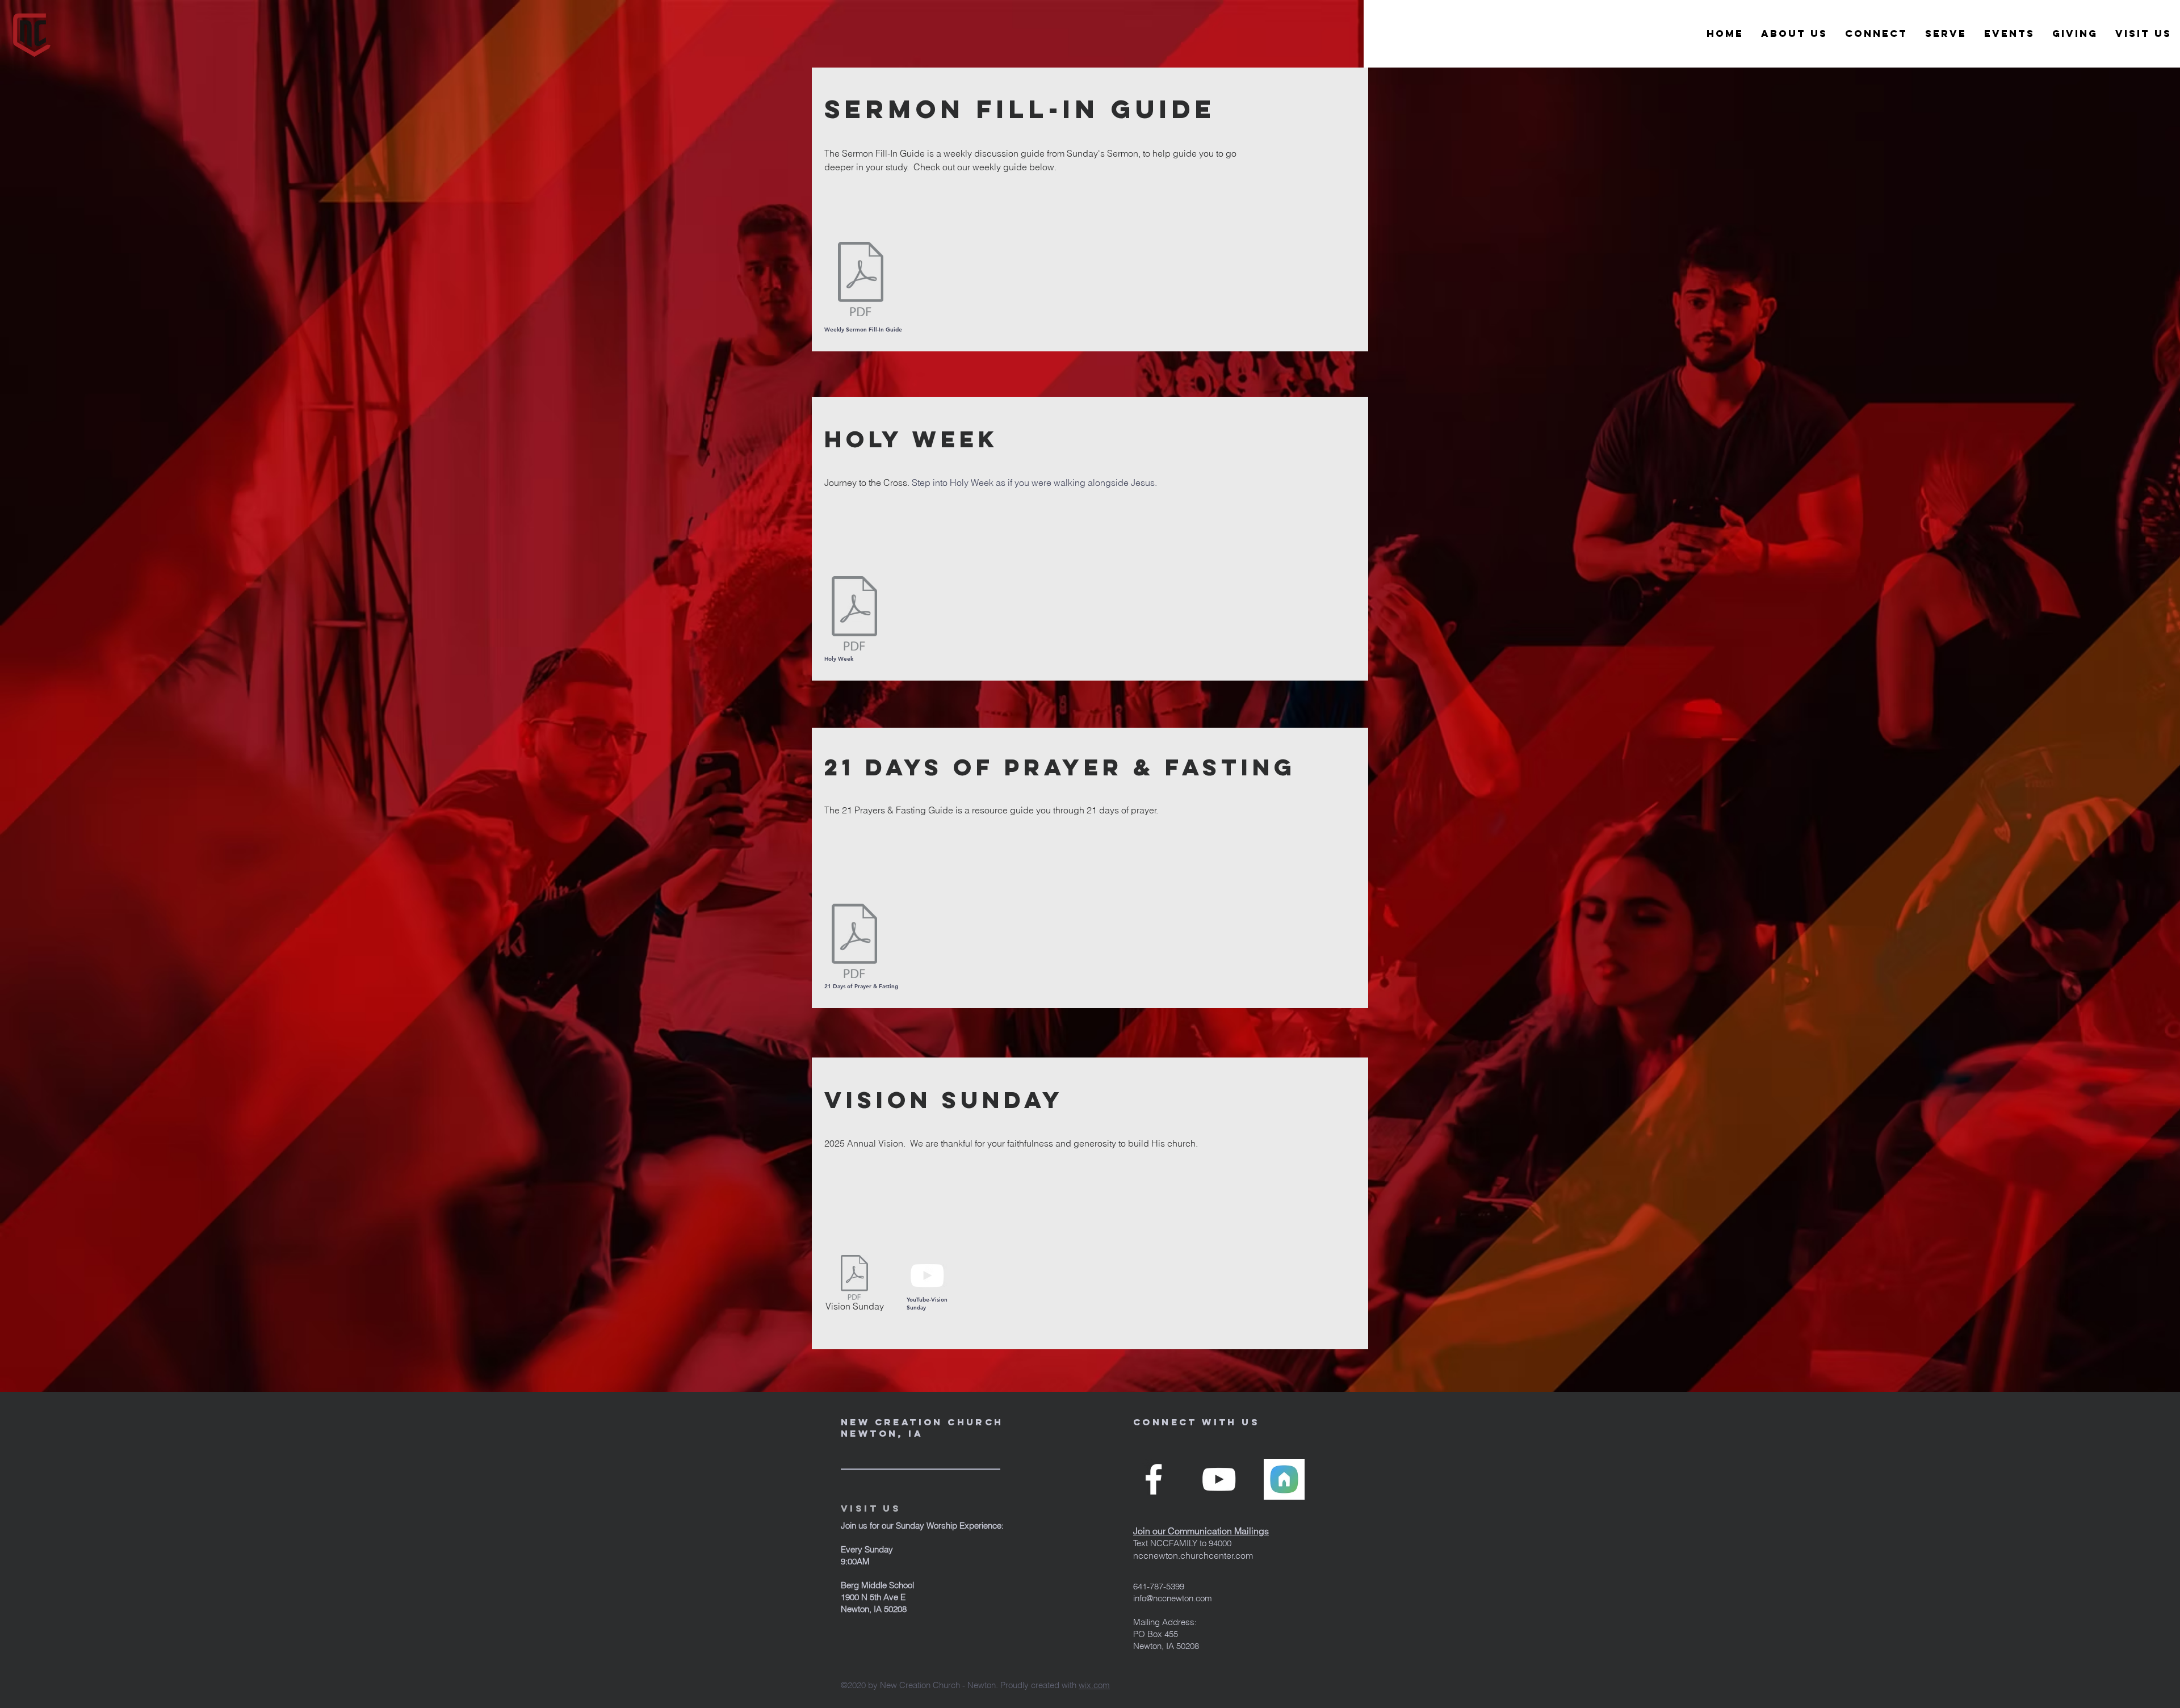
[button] (1794, 34)
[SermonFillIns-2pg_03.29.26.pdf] (861, 280)
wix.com (1094, 1685)
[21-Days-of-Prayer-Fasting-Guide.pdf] (854, 942)
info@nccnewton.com (1173, 1598)
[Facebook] (1154, 1479)
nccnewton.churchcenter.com (1193, 1555)
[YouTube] (1219, 1479)
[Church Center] (1284, 1479)
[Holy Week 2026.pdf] (854, 615)
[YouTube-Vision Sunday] (927, 1275)
